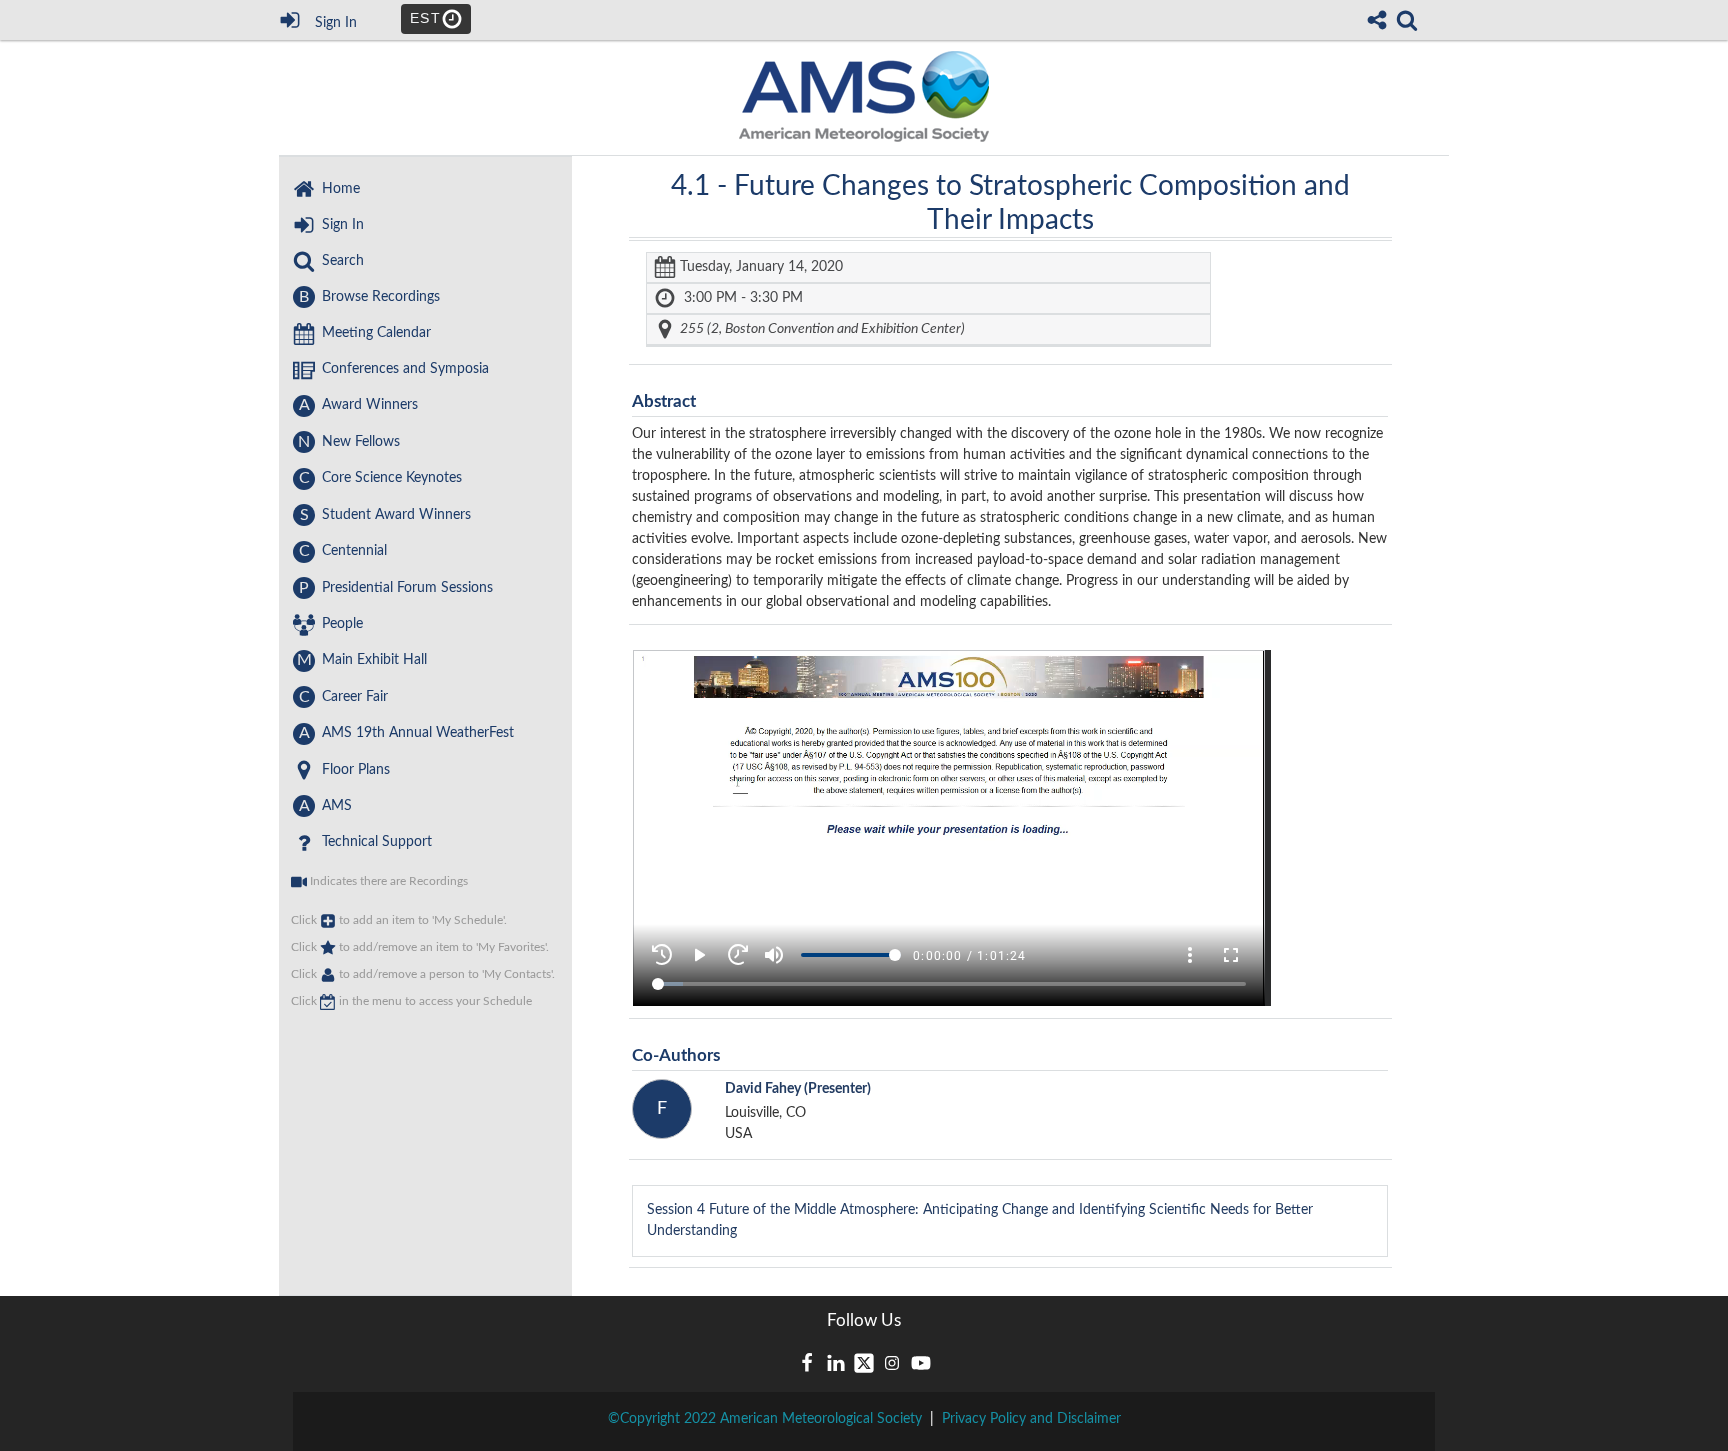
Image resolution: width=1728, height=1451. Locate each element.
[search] (1407, 18)
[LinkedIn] (836, 1363)
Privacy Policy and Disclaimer (1031, 1419)
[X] (864, 1363)
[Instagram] (892, 1363)
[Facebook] (807, 1363)
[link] (1407, 20)
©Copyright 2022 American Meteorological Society (765, 1419)
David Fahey (798, 1089)
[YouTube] (921, 1363)
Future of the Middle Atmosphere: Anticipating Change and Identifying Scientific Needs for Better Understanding (980, 1220)
